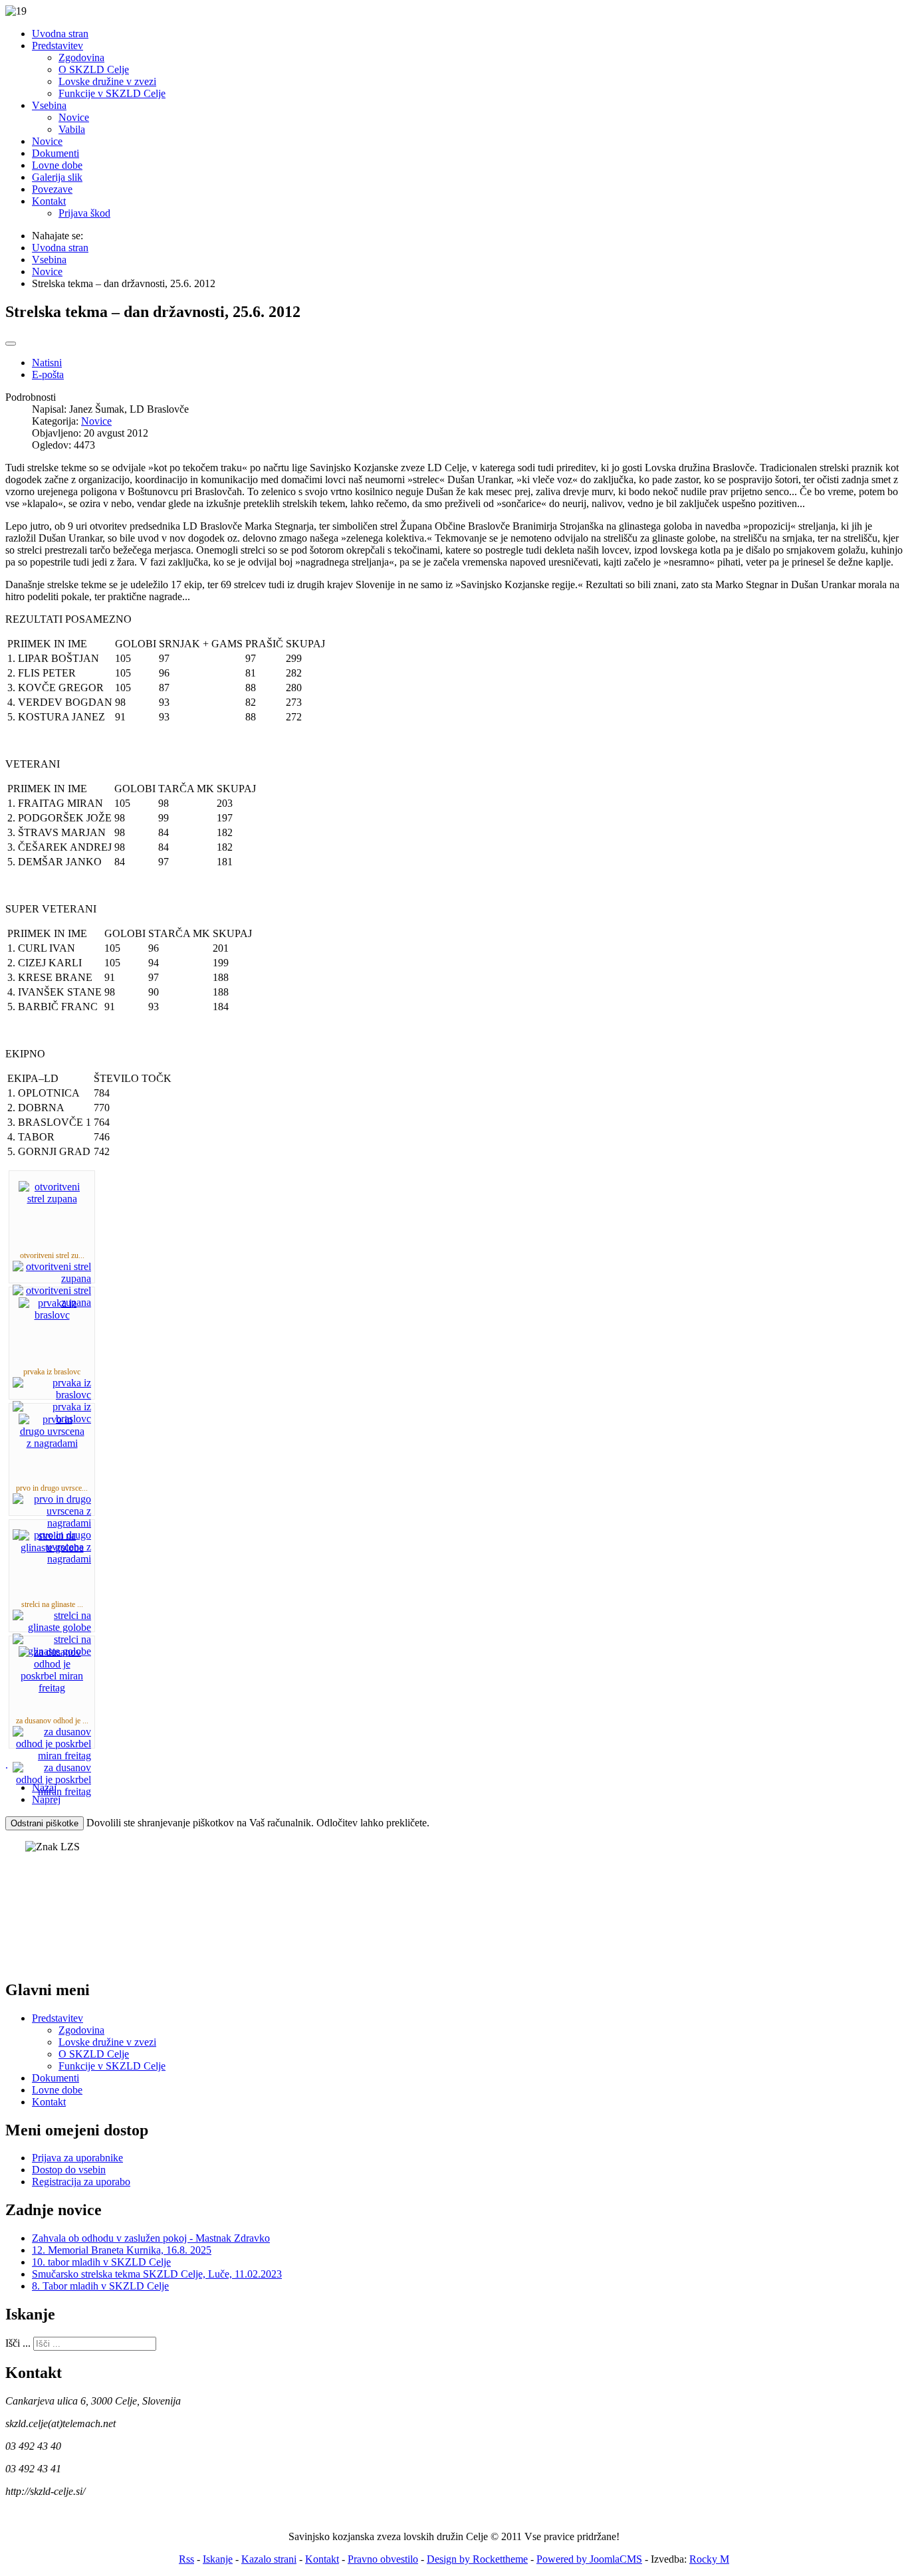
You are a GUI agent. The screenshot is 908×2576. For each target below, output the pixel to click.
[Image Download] (52, 1559)
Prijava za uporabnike (77, 2158)
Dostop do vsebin (69, 2170)
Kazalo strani (269, 2559)
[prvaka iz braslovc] (52, 1315)
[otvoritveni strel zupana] (52, 1199)
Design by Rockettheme (477, 2559)
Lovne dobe (57, 2090)
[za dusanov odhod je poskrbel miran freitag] (52, 1688)
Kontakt (49, 2102)
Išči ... (18, 2343)
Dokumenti (56, 2078)
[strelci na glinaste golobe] (52, 1548)
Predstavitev (57, 2018)
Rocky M (709, 2559)
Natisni (47, 363)
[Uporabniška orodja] (11, 344)
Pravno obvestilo (383, 2559)
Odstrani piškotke (45, 1823)
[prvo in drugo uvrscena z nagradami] (52, 1443)
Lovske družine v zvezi (107, 2042)
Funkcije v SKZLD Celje (112, 2066)
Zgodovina (81, 2030)
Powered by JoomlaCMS (589, 2559)
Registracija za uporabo (81, 2182)
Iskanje (218, 2559)
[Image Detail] (52, 1278)
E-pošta (48, 375)
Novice (96, 421)
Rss (186, 2559)
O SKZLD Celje (94, 2054)
